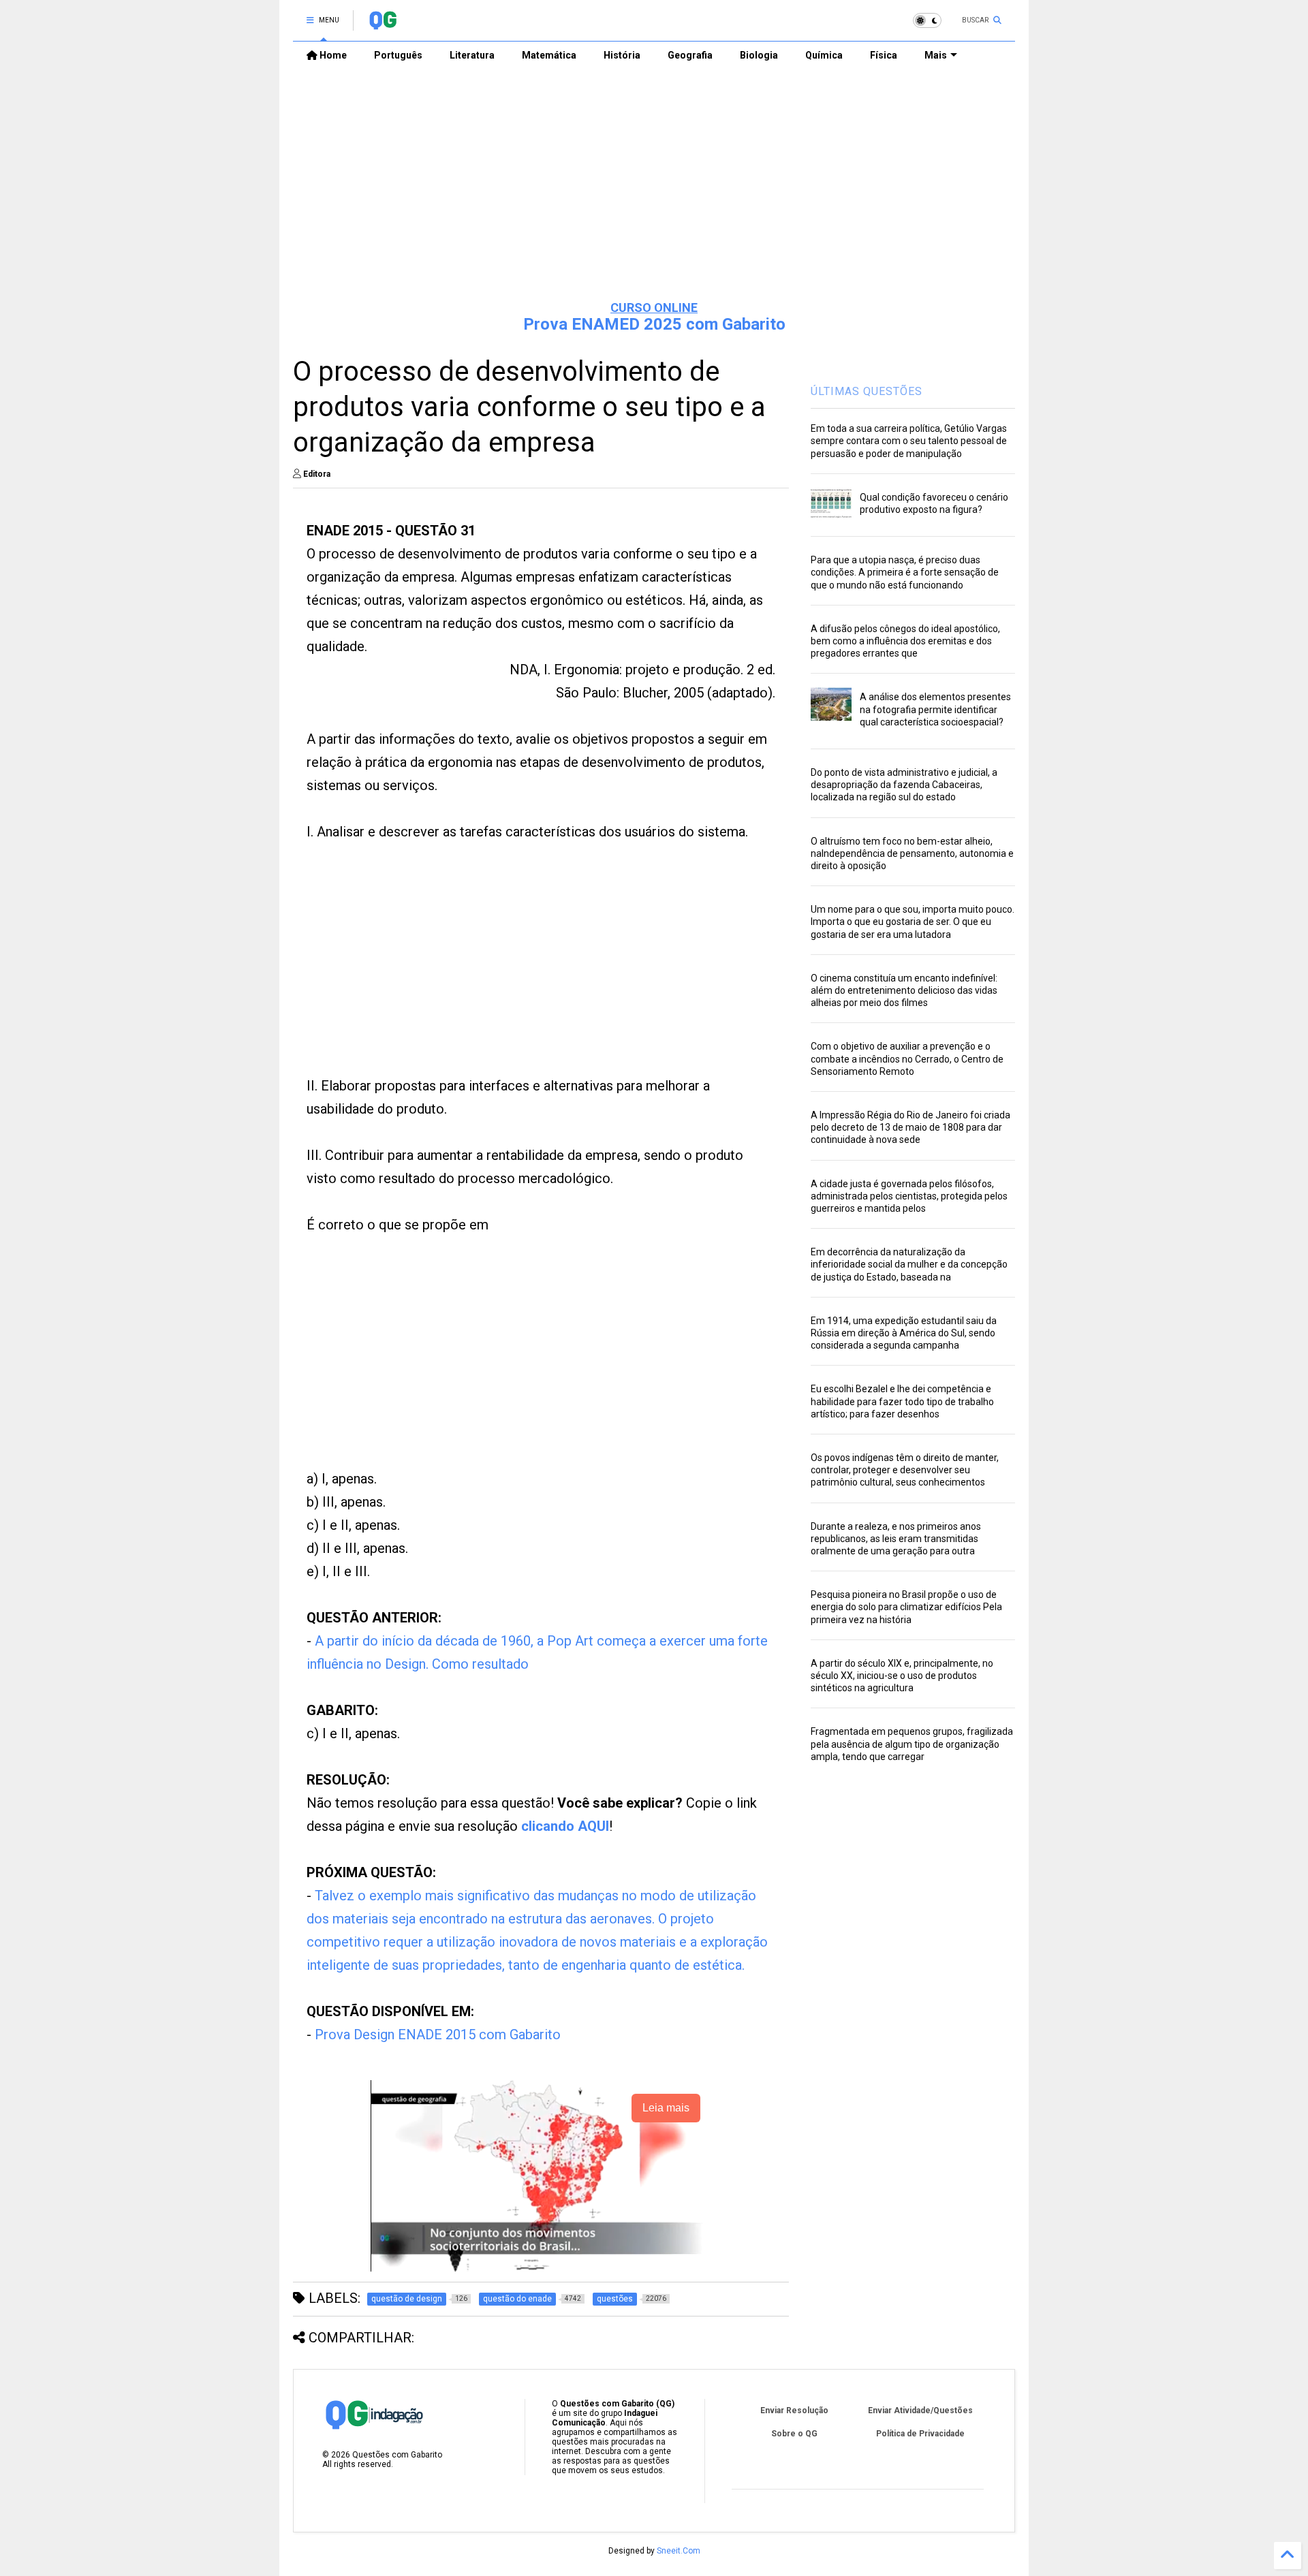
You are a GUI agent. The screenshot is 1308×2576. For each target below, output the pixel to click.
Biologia (759, 55)
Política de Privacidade (920, 2434)
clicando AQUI (565, 1826)
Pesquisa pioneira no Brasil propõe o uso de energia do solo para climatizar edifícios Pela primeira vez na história (906, 1607)
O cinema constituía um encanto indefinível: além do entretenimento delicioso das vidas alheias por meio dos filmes (904, 990)
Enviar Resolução (794, 2410)
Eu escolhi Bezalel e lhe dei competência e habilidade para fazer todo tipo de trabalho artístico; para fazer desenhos (902, 1401)
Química (824, 55)
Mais (936, 55)
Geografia (690, 55)
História (622, 55)
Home (332, 55)
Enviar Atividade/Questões (920, 2410)
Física (884, 55)
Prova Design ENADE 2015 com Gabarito (438, 2035)
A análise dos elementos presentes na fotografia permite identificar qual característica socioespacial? (935, 709)
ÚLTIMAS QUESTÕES (867, 391)
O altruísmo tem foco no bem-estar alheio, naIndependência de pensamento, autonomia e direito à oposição (912, 853)
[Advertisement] (654, 185)
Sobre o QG (794, 2434)
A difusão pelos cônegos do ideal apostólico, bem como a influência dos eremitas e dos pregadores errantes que (905, 641)
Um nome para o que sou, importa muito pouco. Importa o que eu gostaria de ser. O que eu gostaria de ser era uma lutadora (913, 922)
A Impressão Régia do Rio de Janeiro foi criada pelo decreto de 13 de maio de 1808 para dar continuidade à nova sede (910, 1127)
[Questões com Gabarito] (383, 25)
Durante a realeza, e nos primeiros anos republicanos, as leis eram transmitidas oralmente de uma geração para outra (896, 1539)
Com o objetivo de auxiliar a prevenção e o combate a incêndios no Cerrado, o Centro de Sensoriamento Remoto (907, 1058)
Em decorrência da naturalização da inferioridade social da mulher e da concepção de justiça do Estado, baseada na (909, 1264)
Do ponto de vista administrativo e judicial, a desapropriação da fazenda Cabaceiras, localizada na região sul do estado (904, 785)
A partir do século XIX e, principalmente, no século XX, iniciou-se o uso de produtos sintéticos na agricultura (902, 1676)
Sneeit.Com (679, 2551)
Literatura (472, 55)
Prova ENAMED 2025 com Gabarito (654, 324)
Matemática (549, 55)
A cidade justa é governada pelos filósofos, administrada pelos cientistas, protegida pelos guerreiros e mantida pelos (909, 1196)
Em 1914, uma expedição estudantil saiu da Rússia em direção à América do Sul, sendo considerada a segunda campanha (904, 1333)
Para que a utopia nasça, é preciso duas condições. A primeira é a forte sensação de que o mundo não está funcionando (905, 572)
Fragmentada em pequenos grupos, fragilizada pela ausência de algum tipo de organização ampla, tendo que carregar (912, 1744)
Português (398, 55)
